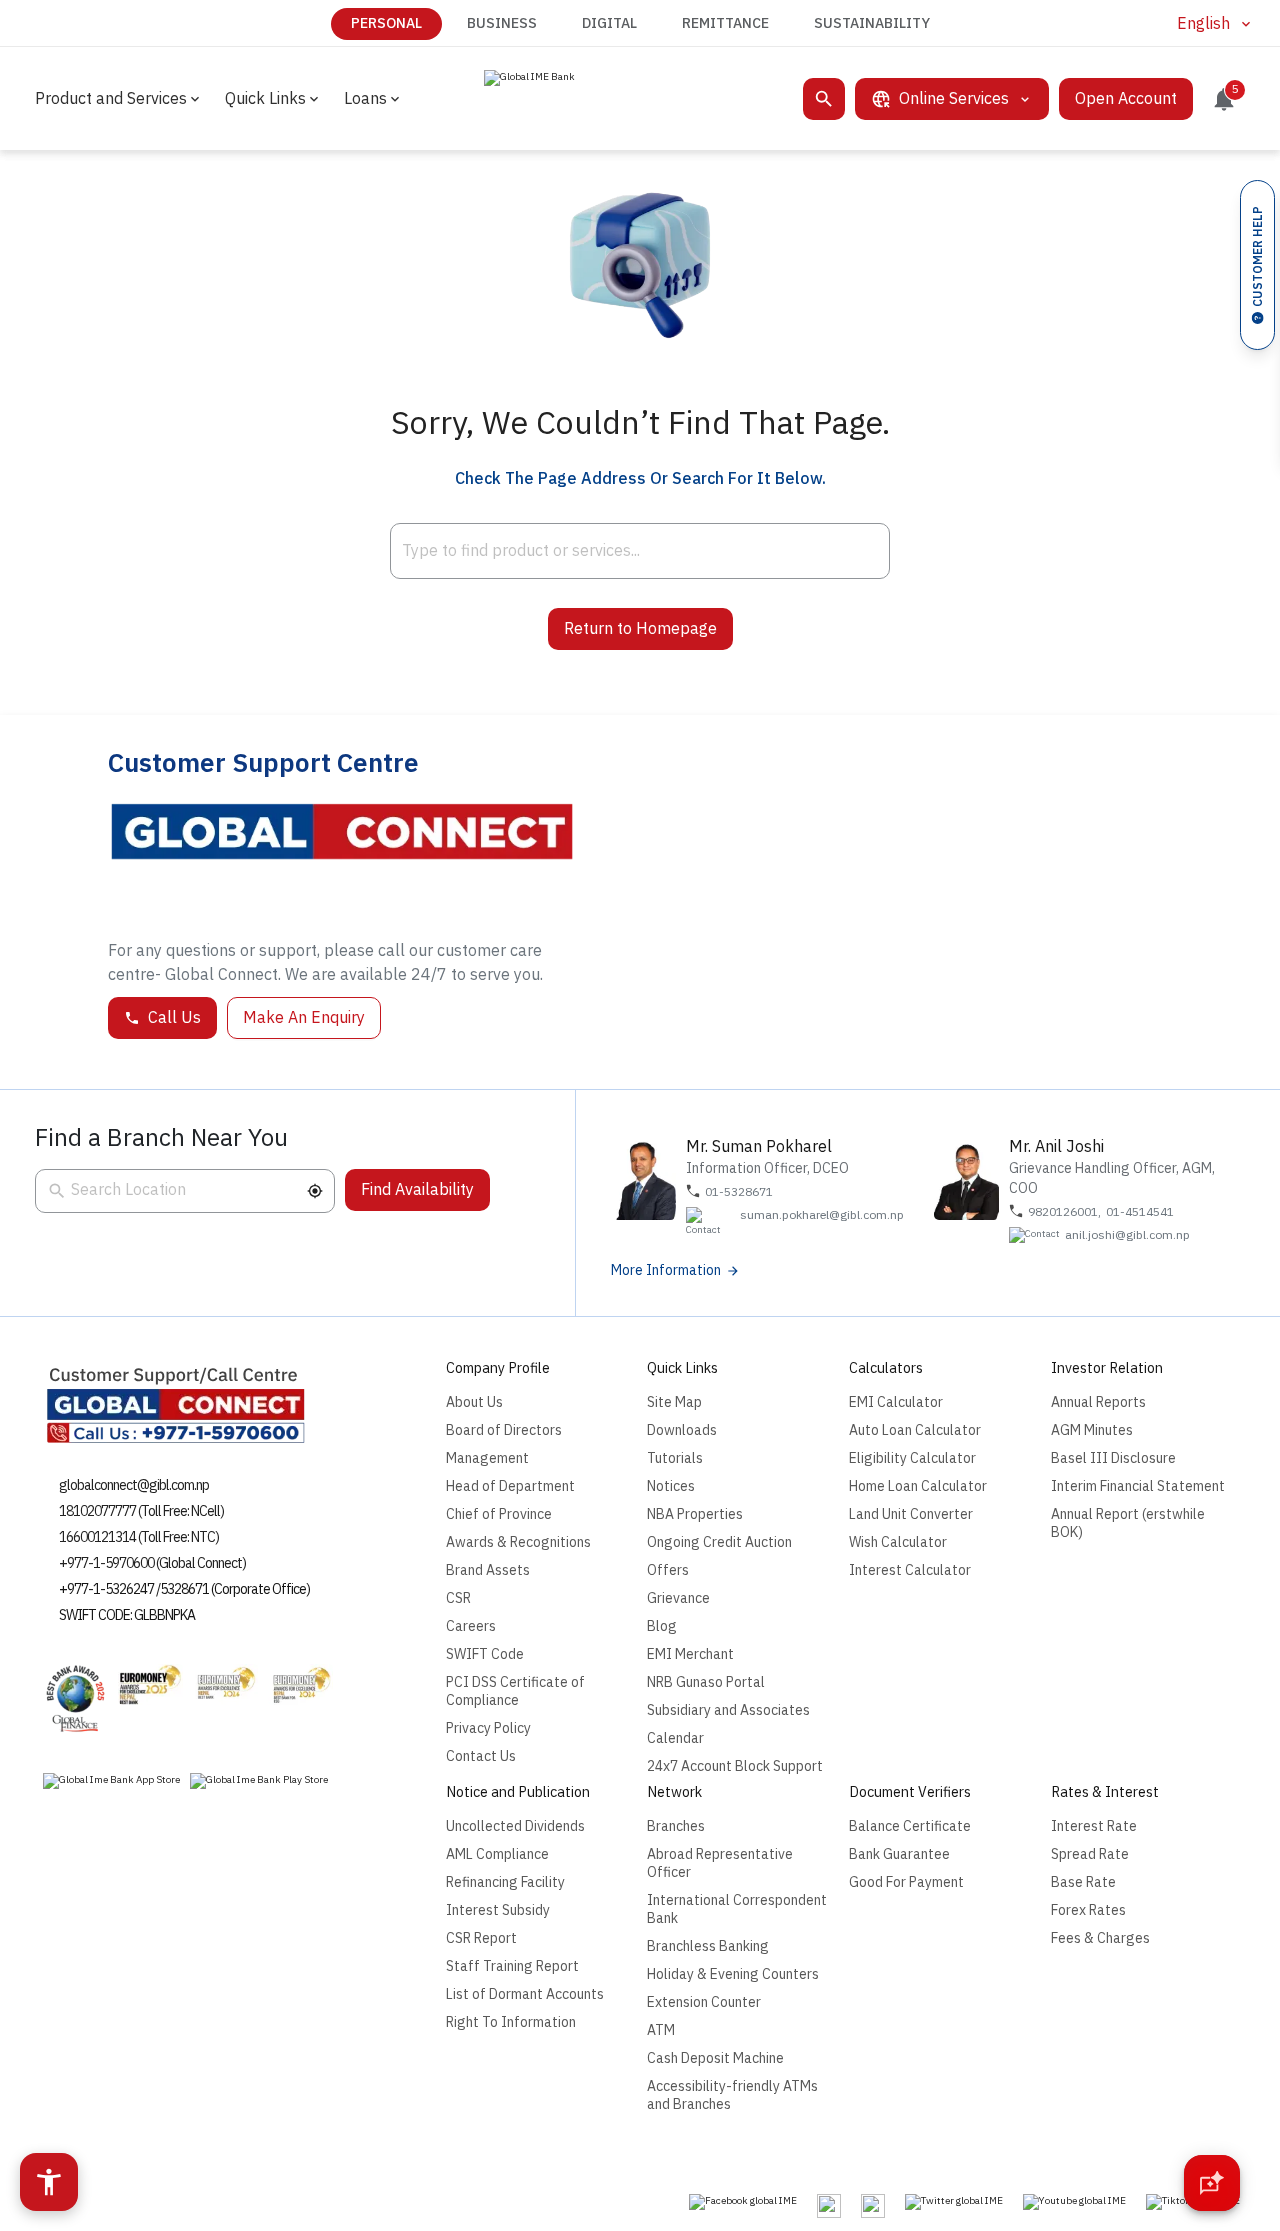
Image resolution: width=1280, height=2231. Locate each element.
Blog (662, 1626)
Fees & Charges (1100, 1938)
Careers (471, 1626)
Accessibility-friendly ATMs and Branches (732, 2095)
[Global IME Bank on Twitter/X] (954, 2202)
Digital (609, 23)
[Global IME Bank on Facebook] (743, 2202)
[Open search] (824, 99)
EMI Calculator (896, 1402)
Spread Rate (1090, 1854)
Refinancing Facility (505, 1882)
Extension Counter (704, 2002)
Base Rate (1083, 1882)
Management (487, 1458)
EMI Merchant (690, 1654)
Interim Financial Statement (1138, 1486)
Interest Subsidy (498, 1910)
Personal (386, 23)
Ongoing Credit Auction (719, 1542)
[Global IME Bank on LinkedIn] (873, 2206)
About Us (474, 1402)
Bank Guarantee (899, 1854)
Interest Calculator (910, 1570)
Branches (676, 1826)
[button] (315, 1191)
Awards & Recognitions (518, 1542)
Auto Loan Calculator (915, 1430)
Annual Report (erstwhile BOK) (1128, 1523)
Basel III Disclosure (1113, 1458)
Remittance (725, 23)
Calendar (675, 1738)
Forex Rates (1088, 1910)
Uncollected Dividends (515, 1826)
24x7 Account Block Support (735, 1766)
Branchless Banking (708, 1946)
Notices (671, 1486)
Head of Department (510, 1486)
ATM (661, 2030)
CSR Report (481, 1938)
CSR (458, 1598)
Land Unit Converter (911, 1514)
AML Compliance (497, 1854)
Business (502, 23)
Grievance (678, 1598)
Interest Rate (1094, 1826)
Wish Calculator (898, 1542)
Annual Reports (1098, 1402)
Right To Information (511, 2022)
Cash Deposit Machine (715, 2058)
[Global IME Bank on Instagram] (829, 2206)
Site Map (674, 1402)
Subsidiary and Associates (728, 1710)
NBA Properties (695, 1514)
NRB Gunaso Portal (706, 1682)
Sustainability (872, 23)
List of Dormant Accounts (525, 1994)
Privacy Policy (488, 1728)
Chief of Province (499, 1514)
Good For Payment (906, 1882)
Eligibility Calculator (912, 1458)
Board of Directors (504, 1430)
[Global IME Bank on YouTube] (1074, 2202)
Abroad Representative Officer (720, 1863)
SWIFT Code (485, 1654)
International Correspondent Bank (737, 1909)
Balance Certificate (910, 1826)
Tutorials (675, 1458)
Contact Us (481, 1756)
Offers (668, 1570)
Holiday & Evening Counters (733, 1974)
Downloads (682, 1430)
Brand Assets (488, 1570)
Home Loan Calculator (918, 1486)
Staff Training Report (512, 1966)
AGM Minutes (1092, 1430)
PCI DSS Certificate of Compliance (515, 1691)
